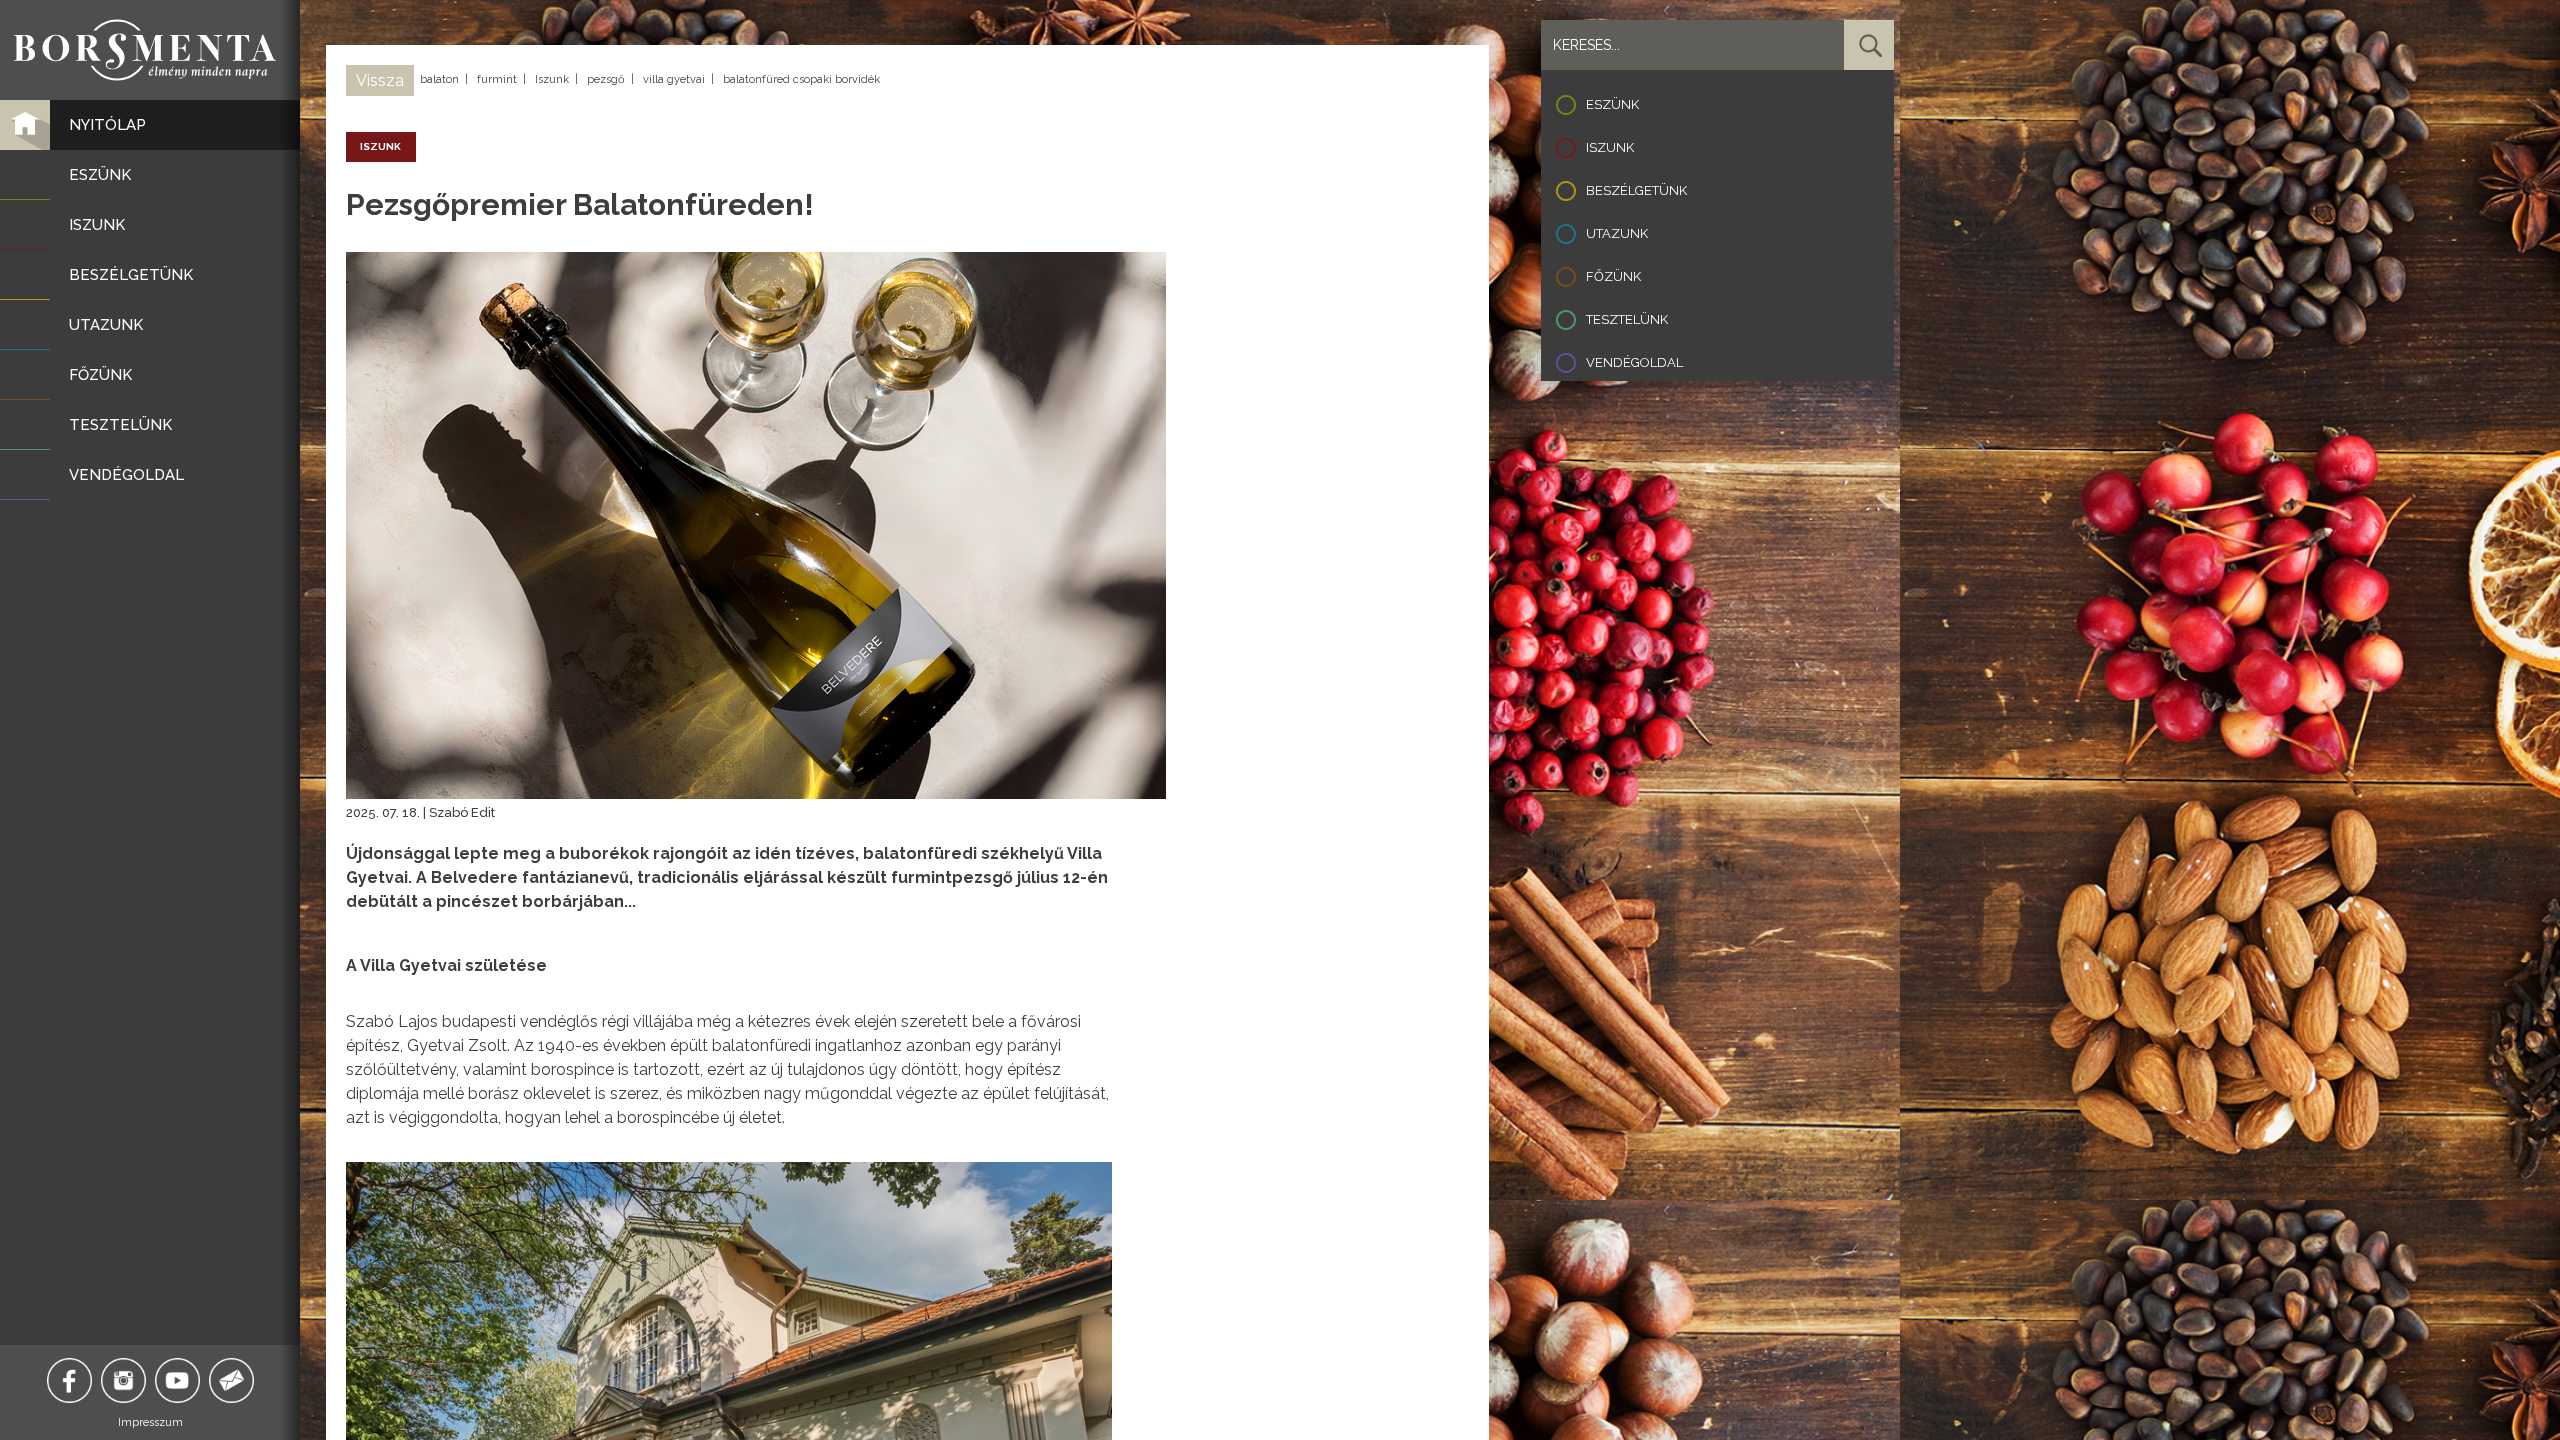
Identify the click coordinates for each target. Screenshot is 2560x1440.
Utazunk (1617, 233)
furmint (497, 79)
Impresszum (150, 1422)
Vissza (380, 80)
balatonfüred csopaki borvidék (801, 79)
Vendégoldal (1634, 362)
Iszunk (552, 79)
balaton (439, 79)
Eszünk (1612, 104)
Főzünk (1613, 276)
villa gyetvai (674, 79)
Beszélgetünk (1636, 190)
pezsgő (606, 79)
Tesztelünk (1627, 319)
